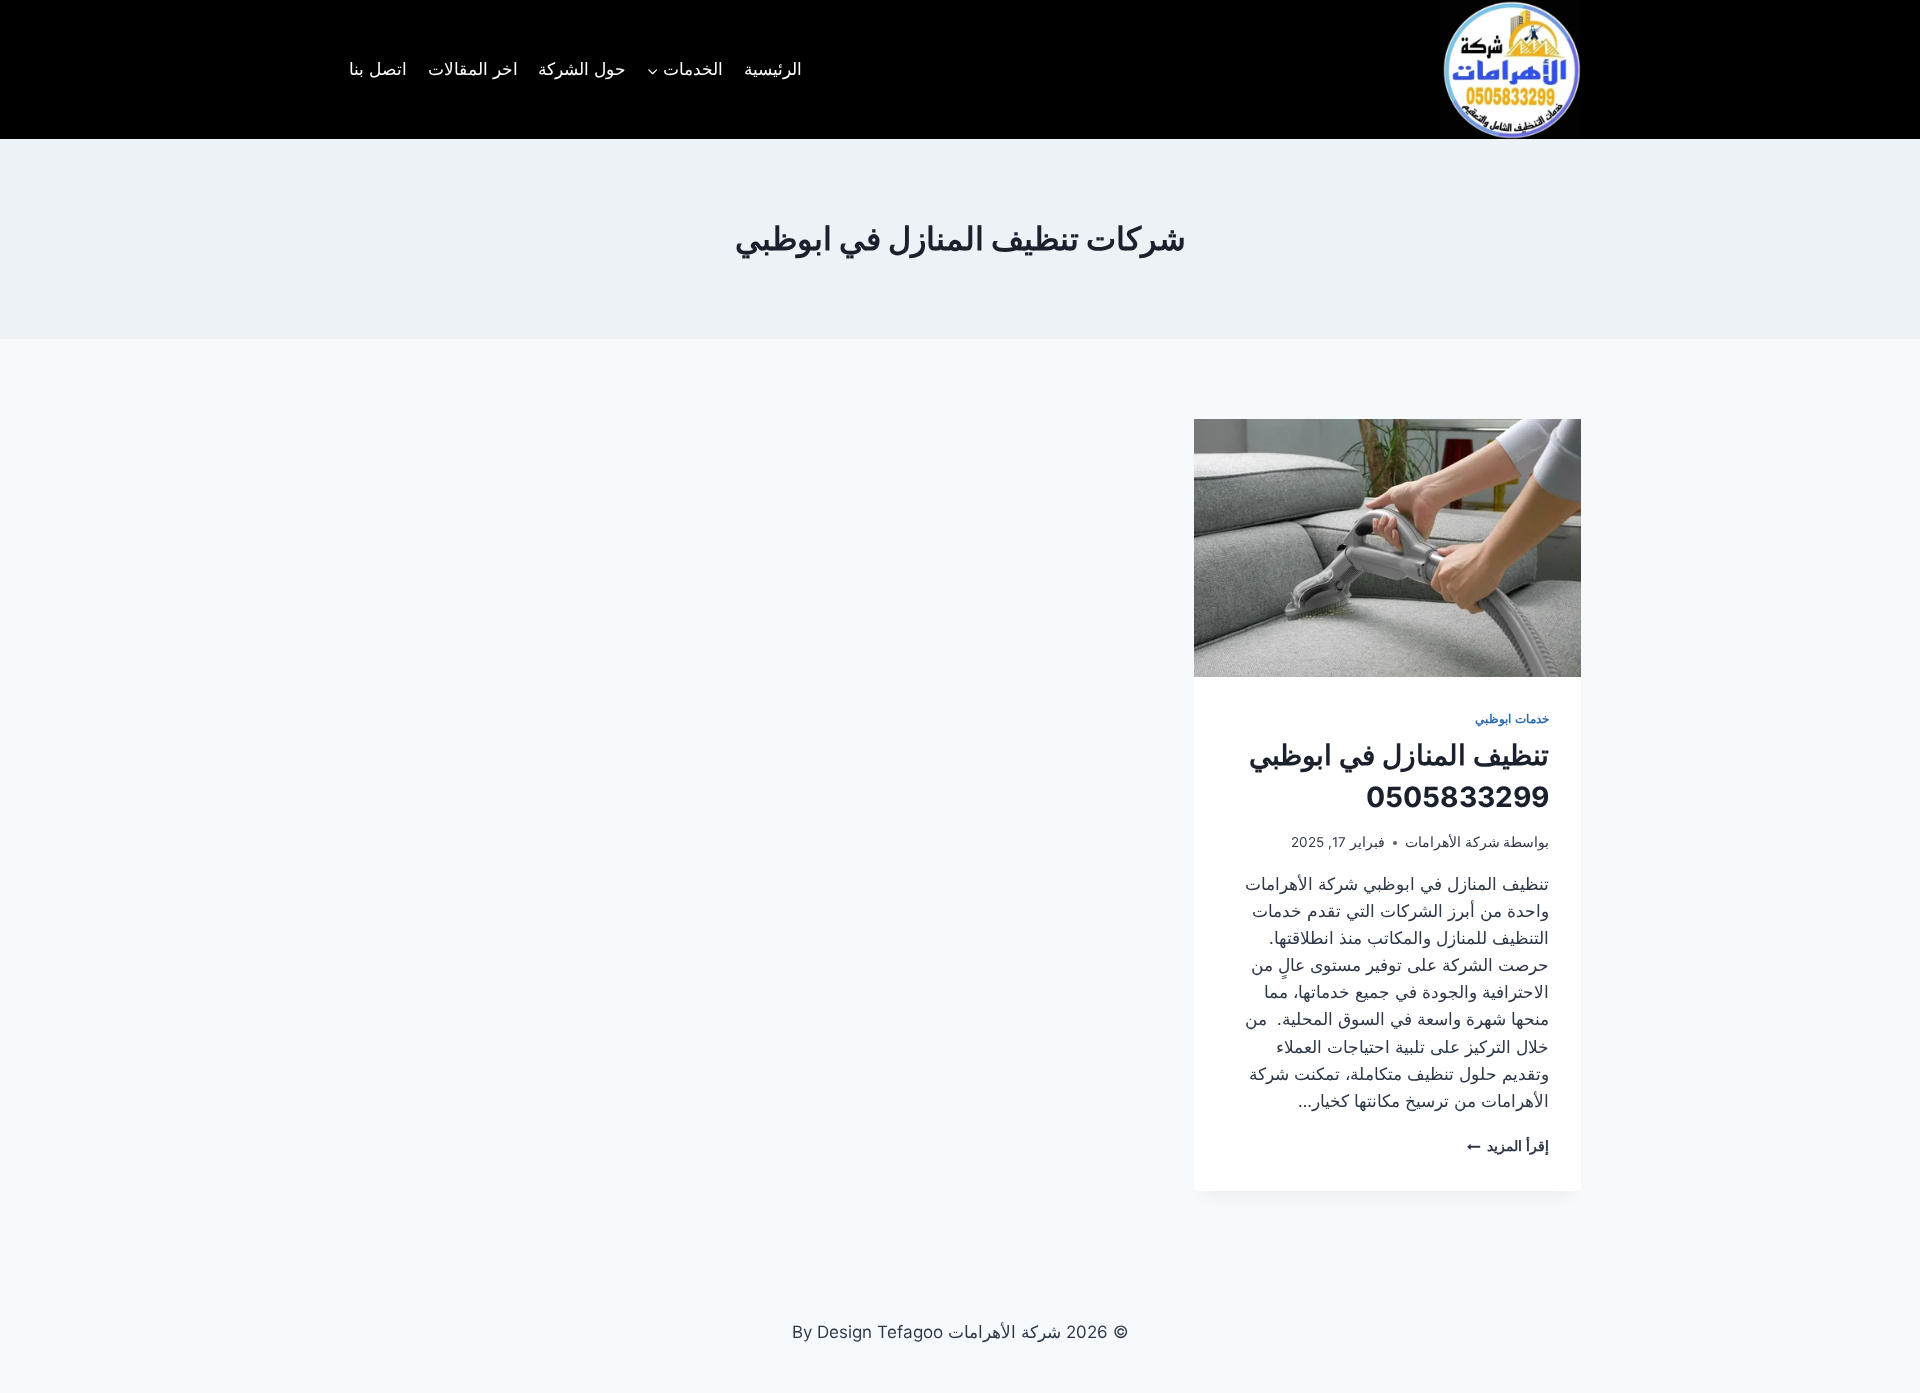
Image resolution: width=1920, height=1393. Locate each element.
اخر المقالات (473, 69)
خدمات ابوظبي (1512, 718)
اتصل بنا (378, 69)
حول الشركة (582, 69)
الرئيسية (773, 69)
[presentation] (1387, 548)
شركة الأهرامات (1452, 842)
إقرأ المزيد (1508, 1146)
